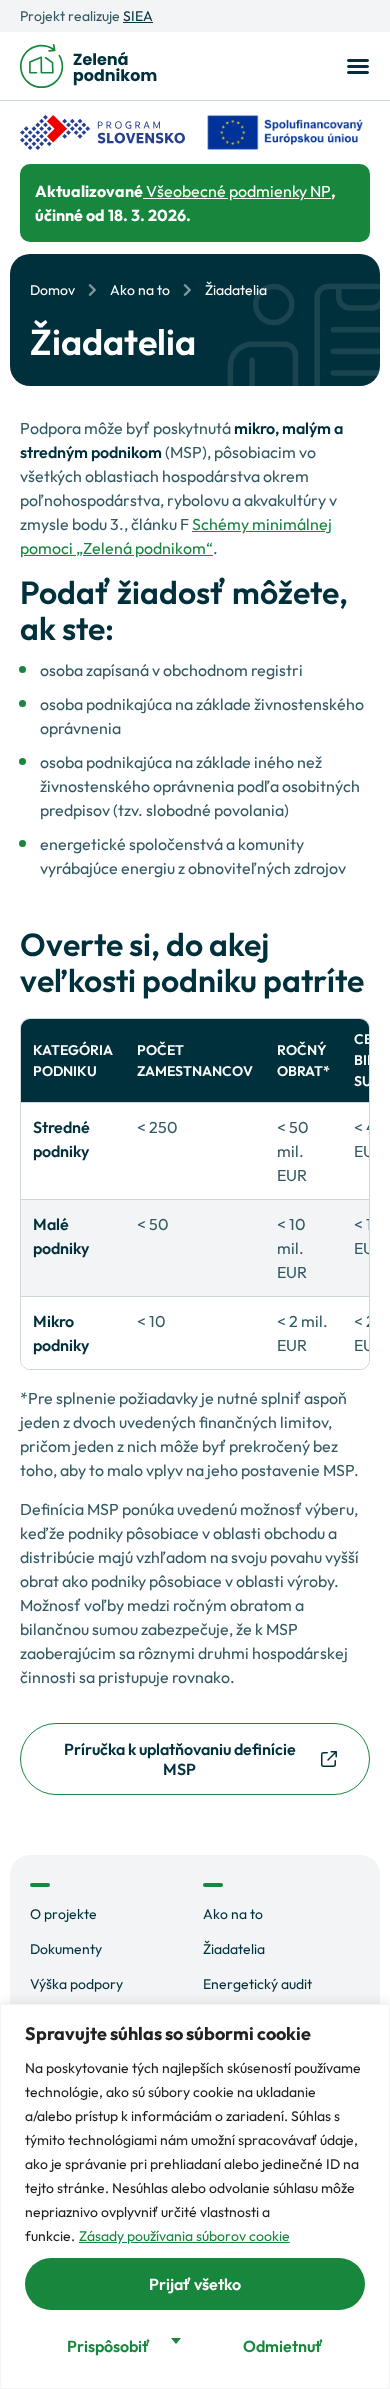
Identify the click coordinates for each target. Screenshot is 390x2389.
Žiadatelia (234, 1949)
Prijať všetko (195, 2284)
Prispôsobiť (108, 2346)
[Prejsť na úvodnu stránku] (89, 66)
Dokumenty (66, 1949)
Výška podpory (76, 1984)
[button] (355, 66)
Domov (52, 290)
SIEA (138, 16)
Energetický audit (257, 1984)
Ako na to (140, 290)
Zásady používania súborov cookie (184, 2236)
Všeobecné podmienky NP (237, 191)
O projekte (63, 1914)
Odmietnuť (283, 2346)
